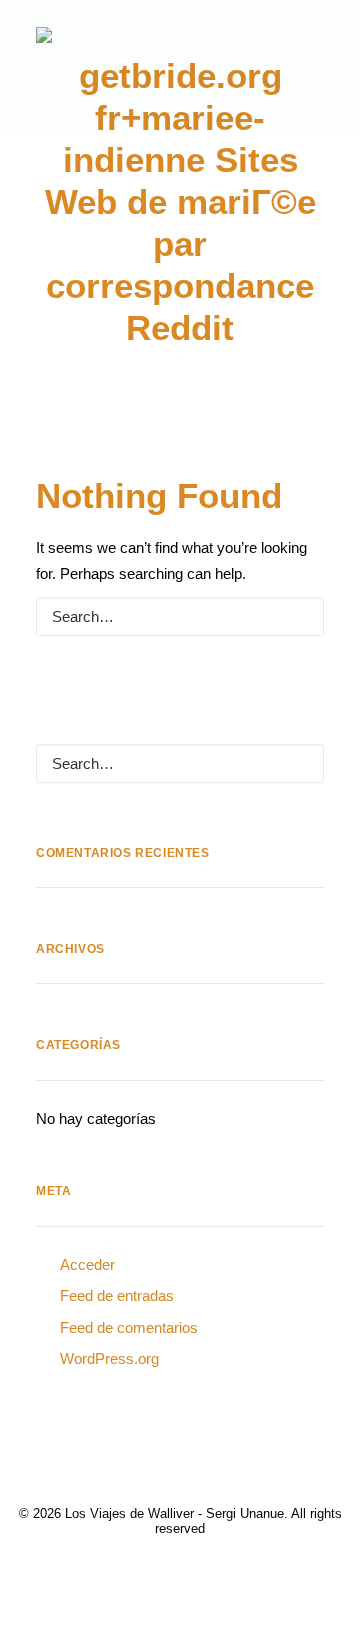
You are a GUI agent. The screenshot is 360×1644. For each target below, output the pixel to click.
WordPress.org (109, 1358)
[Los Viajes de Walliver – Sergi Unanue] (140, 64)
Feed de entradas (117, 1295)
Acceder (87, 1264)
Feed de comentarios (129, 1327)
